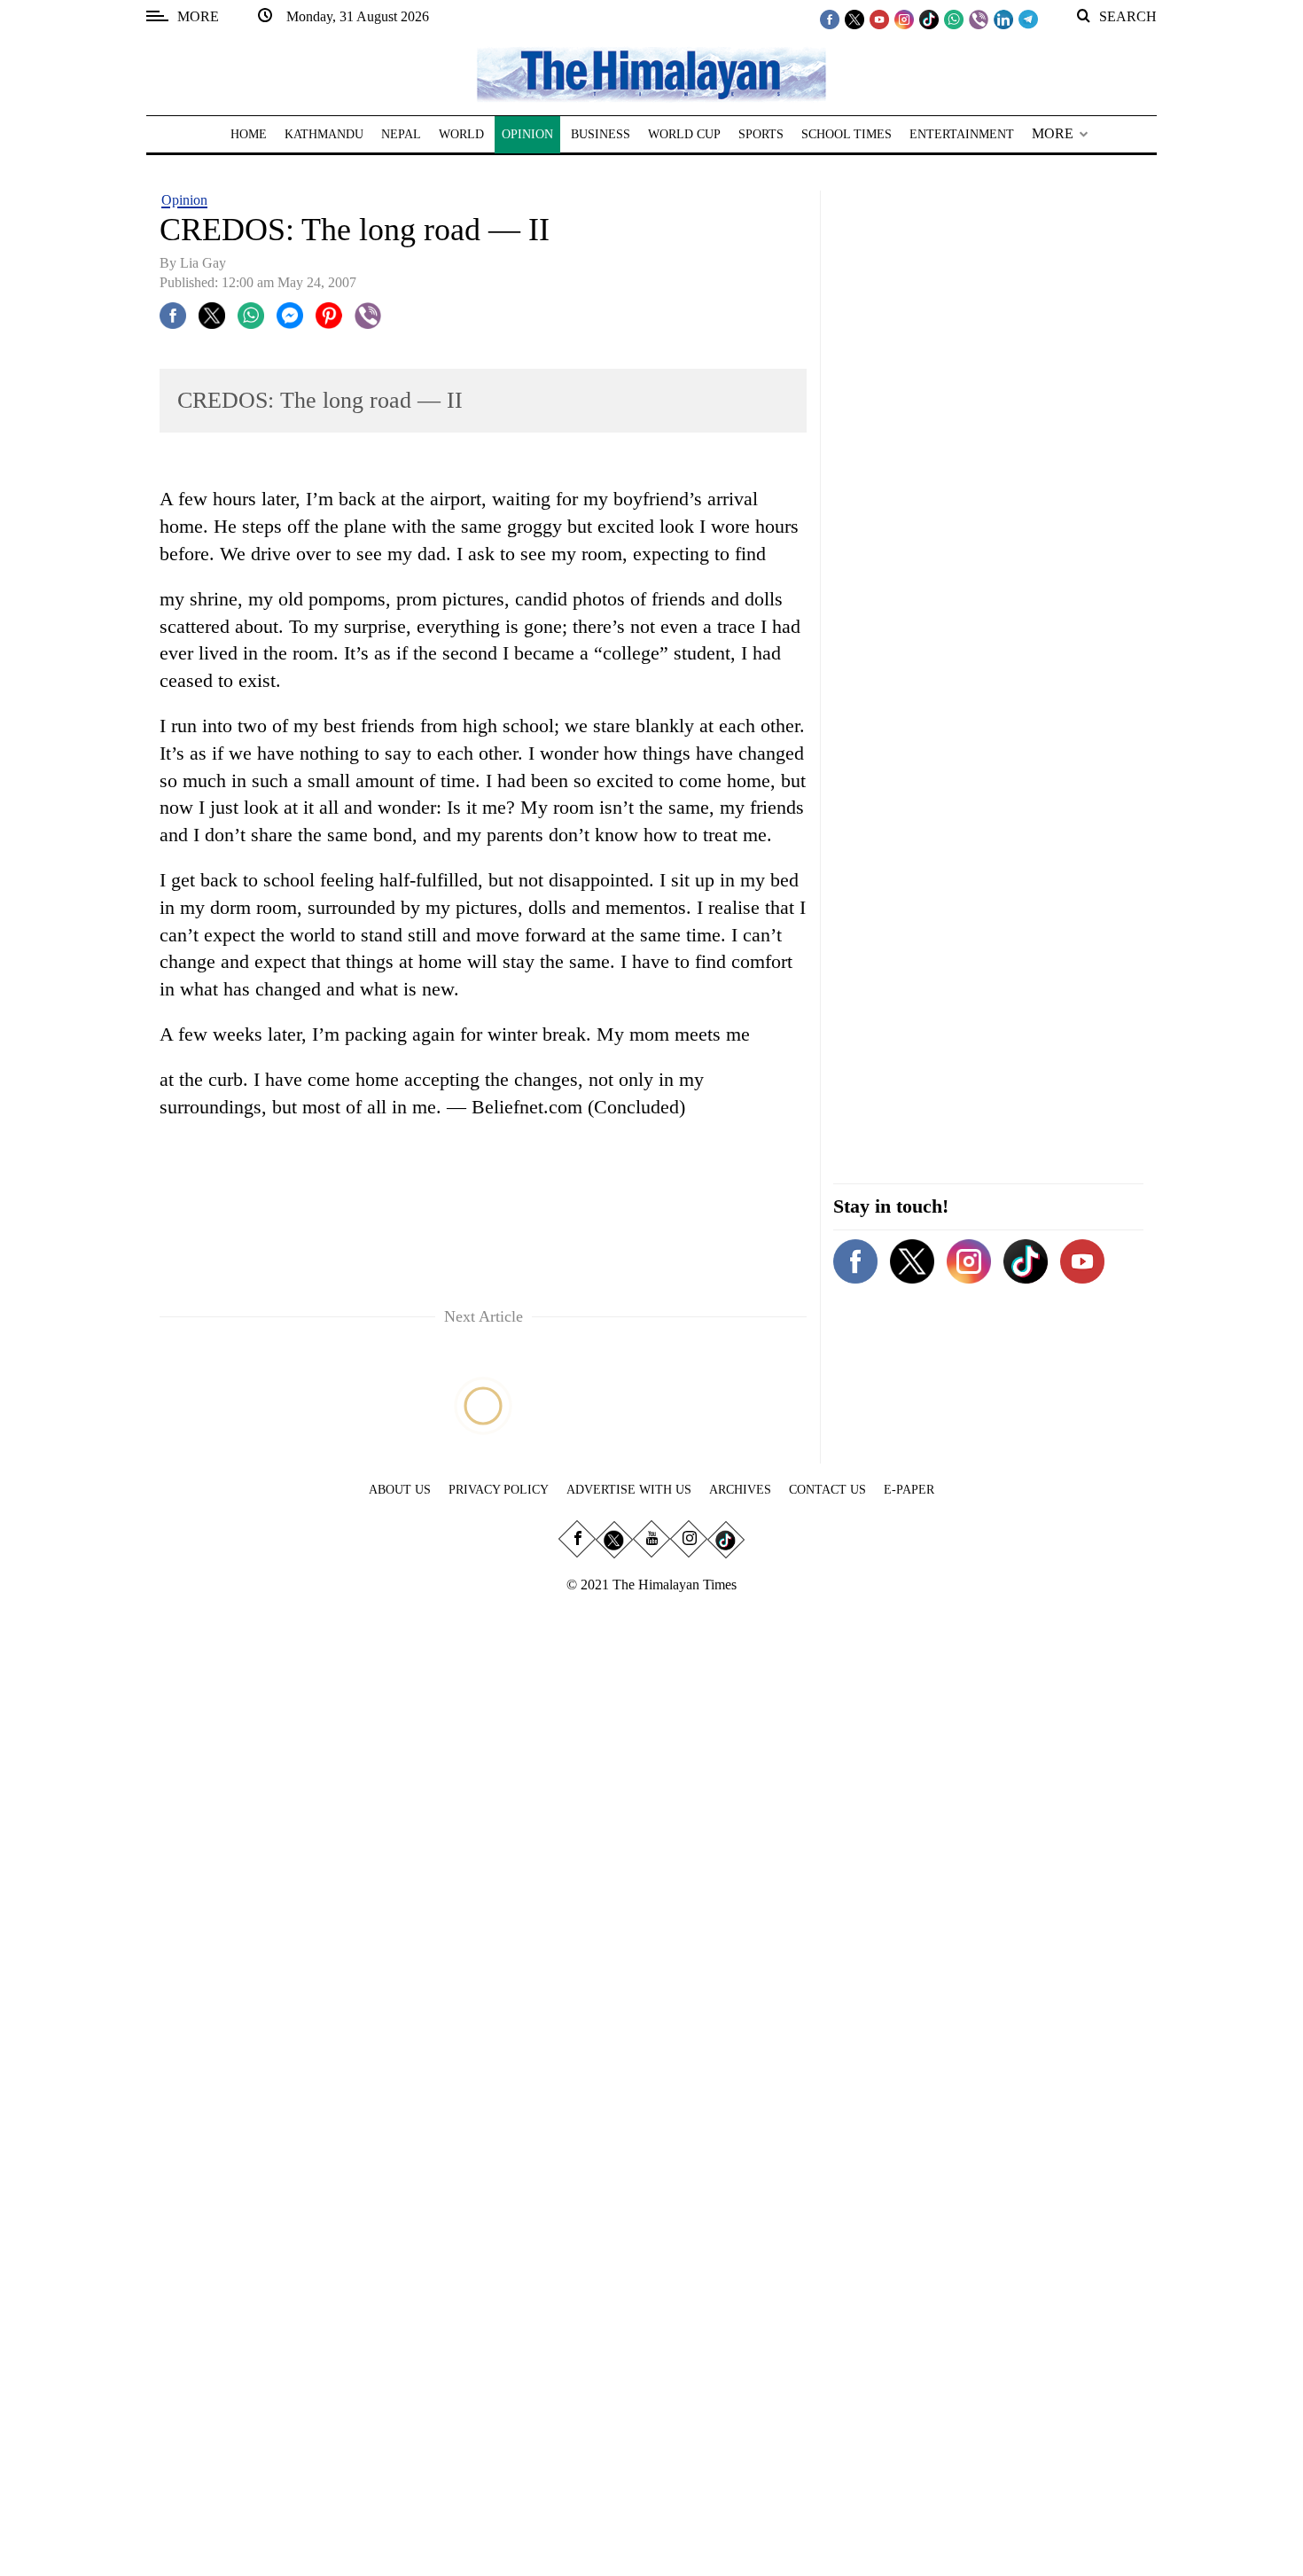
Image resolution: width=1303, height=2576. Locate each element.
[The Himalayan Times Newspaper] (651, 73)
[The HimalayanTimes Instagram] (904, 19)
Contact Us (827, 1490)
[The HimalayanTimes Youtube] (879, 19)
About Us (400, 1490)
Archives (740, 1490)
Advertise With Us (629, 1490)
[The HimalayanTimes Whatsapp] (954, 19)
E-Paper (909, 1490)
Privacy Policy (499, 1490)
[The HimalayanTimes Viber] (979, 19)
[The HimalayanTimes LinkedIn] (1003, 19)
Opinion (184, 200)
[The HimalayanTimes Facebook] (830, 19)
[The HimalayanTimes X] (854, 19)
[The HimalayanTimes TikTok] (929, 19)
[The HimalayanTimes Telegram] (1028, 19)
